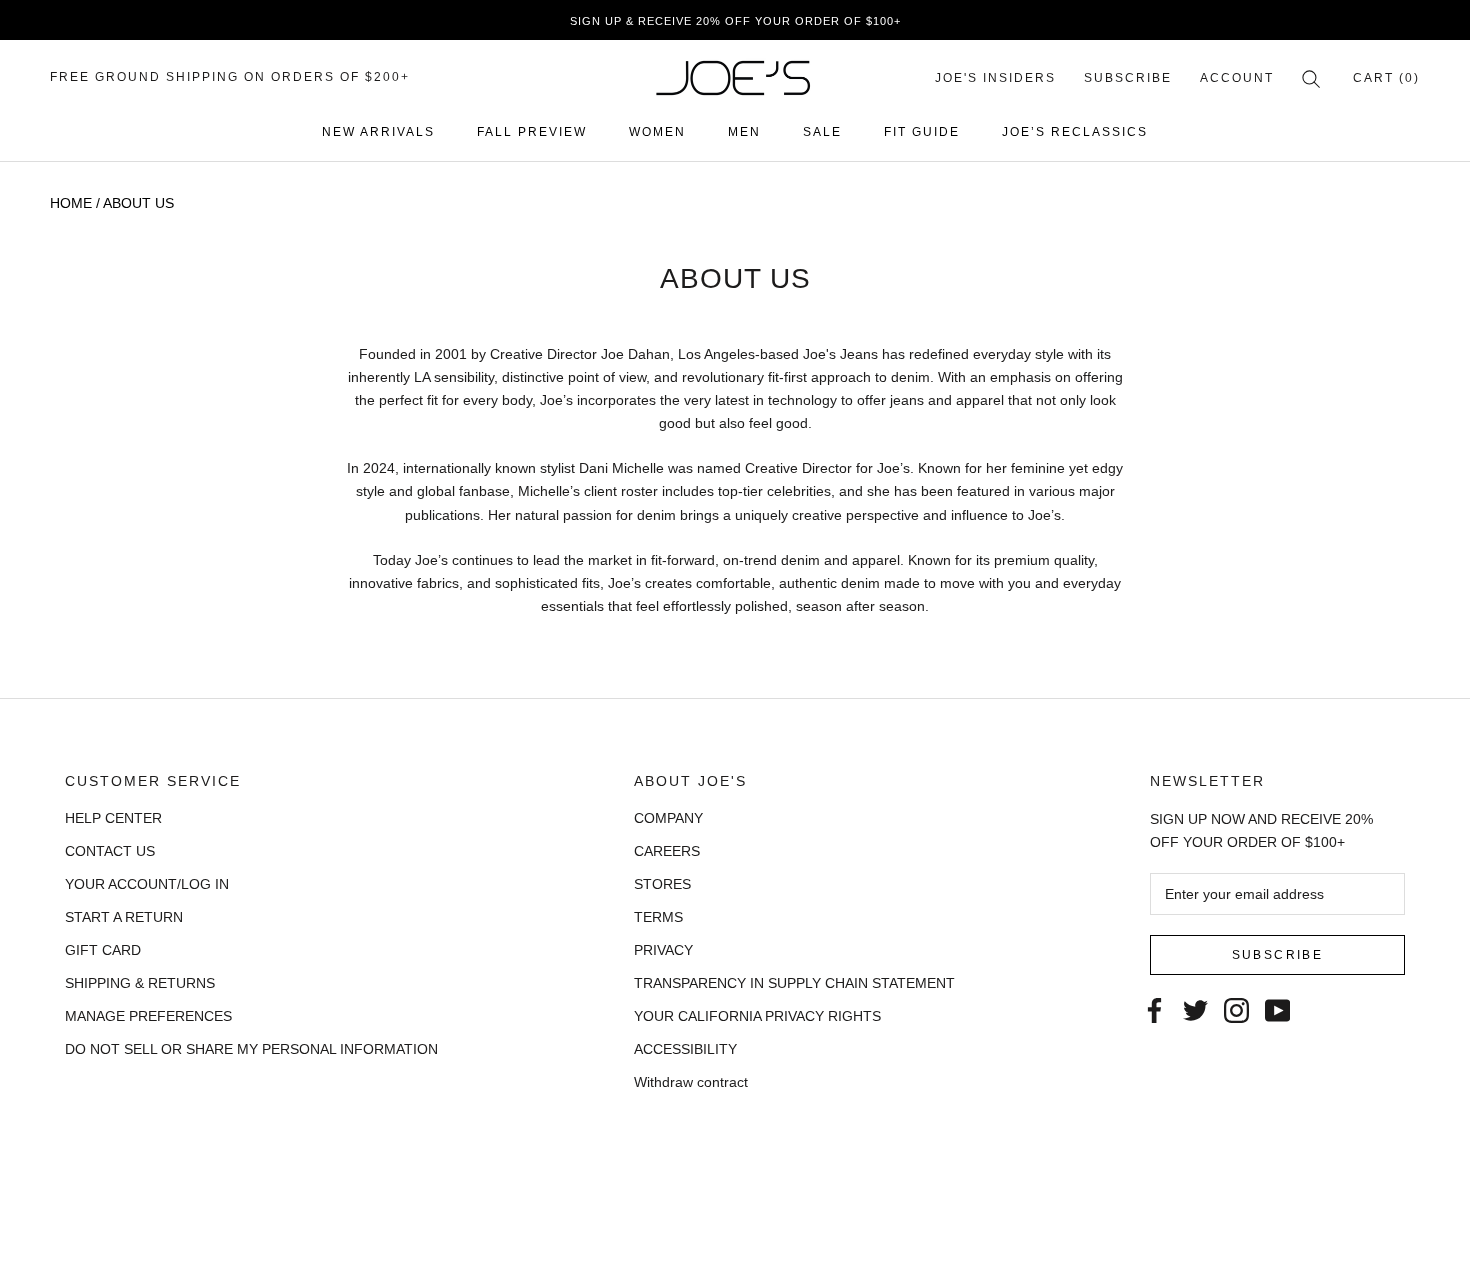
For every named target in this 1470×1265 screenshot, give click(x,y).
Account (1237, 78)
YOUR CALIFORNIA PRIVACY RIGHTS (757, 1016)
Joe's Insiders (995, 78)
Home (71, 203)
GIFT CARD (103, 950)
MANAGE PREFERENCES (148, 1016)
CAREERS (667, 851)
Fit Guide (922, 132)
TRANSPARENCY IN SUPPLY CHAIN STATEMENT (794, 983)
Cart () (1386, 78)
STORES (662, 884)
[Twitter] (1195, 1009)
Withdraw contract (691, 1082)
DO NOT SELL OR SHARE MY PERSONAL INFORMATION (251, 1049)
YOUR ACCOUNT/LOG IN (147, 884)
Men (744, 132)
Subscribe (1128, 78)
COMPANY (668, 818)
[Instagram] (1236, 1009)
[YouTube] (1277, 1009)
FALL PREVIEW (532, 132)
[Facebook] (1154, 1009)
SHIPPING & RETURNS (140, 983)
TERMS (658, 917)
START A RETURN (124, 917)
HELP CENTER (113, 818)
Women (657, 132)
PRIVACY (663, 950)
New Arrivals (378, 132)
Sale (822, 132)
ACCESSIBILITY (685, 1049)
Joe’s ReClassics (1075, 132)
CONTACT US (110, 851)
